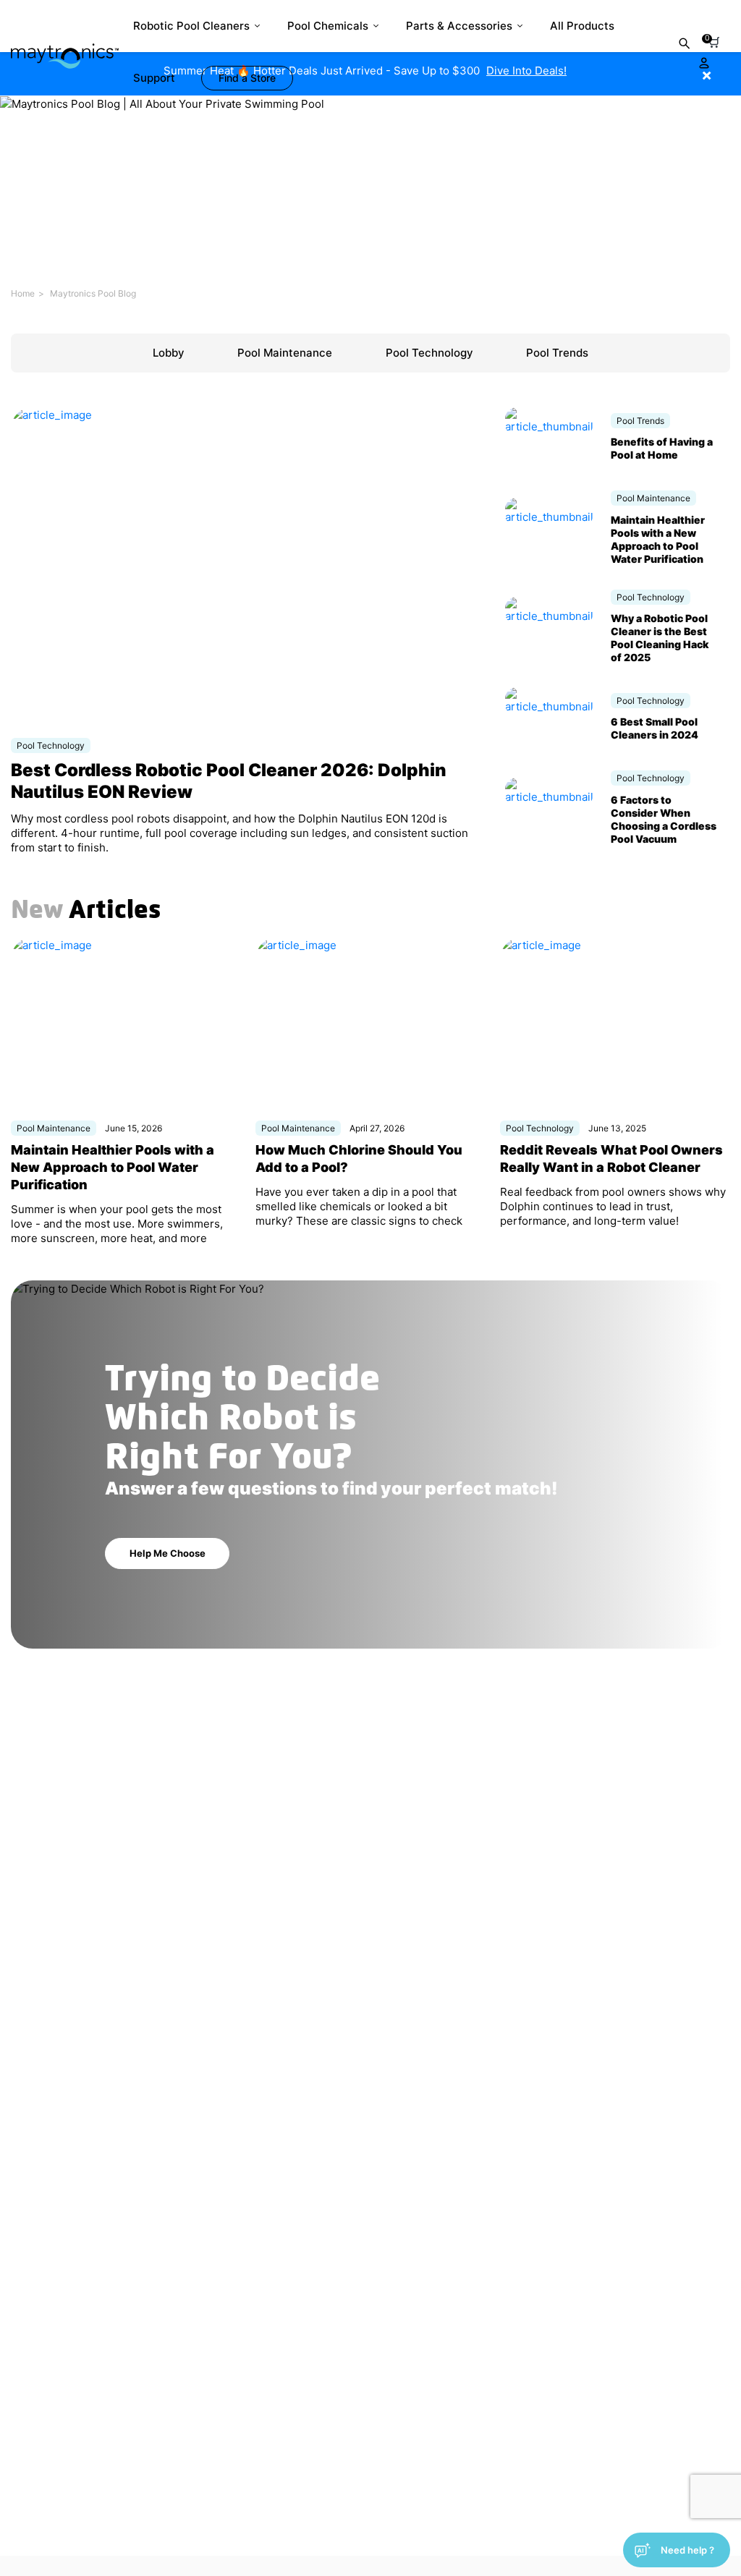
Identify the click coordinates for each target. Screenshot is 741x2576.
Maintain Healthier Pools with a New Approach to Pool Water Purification (658, 539)
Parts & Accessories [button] (459, 26)
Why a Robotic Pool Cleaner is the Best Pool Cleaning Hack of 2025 (660, 638)
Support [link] (154, 78)
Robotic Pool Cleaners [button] (191, 26)
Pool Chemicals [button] (328, 26)
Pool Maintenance (285, 353)
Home (23, 293)
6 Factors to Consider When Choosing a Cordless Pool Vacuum (664, 819)
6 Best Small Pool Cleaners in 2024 (655, 728)
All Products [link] (582, 26)
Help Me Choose (168, 1553)
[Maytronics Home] (65, 49)
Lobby (169, 353)
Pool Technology (429, 353)
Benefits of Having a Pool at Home (662, 448)
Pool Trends (557, 353)
